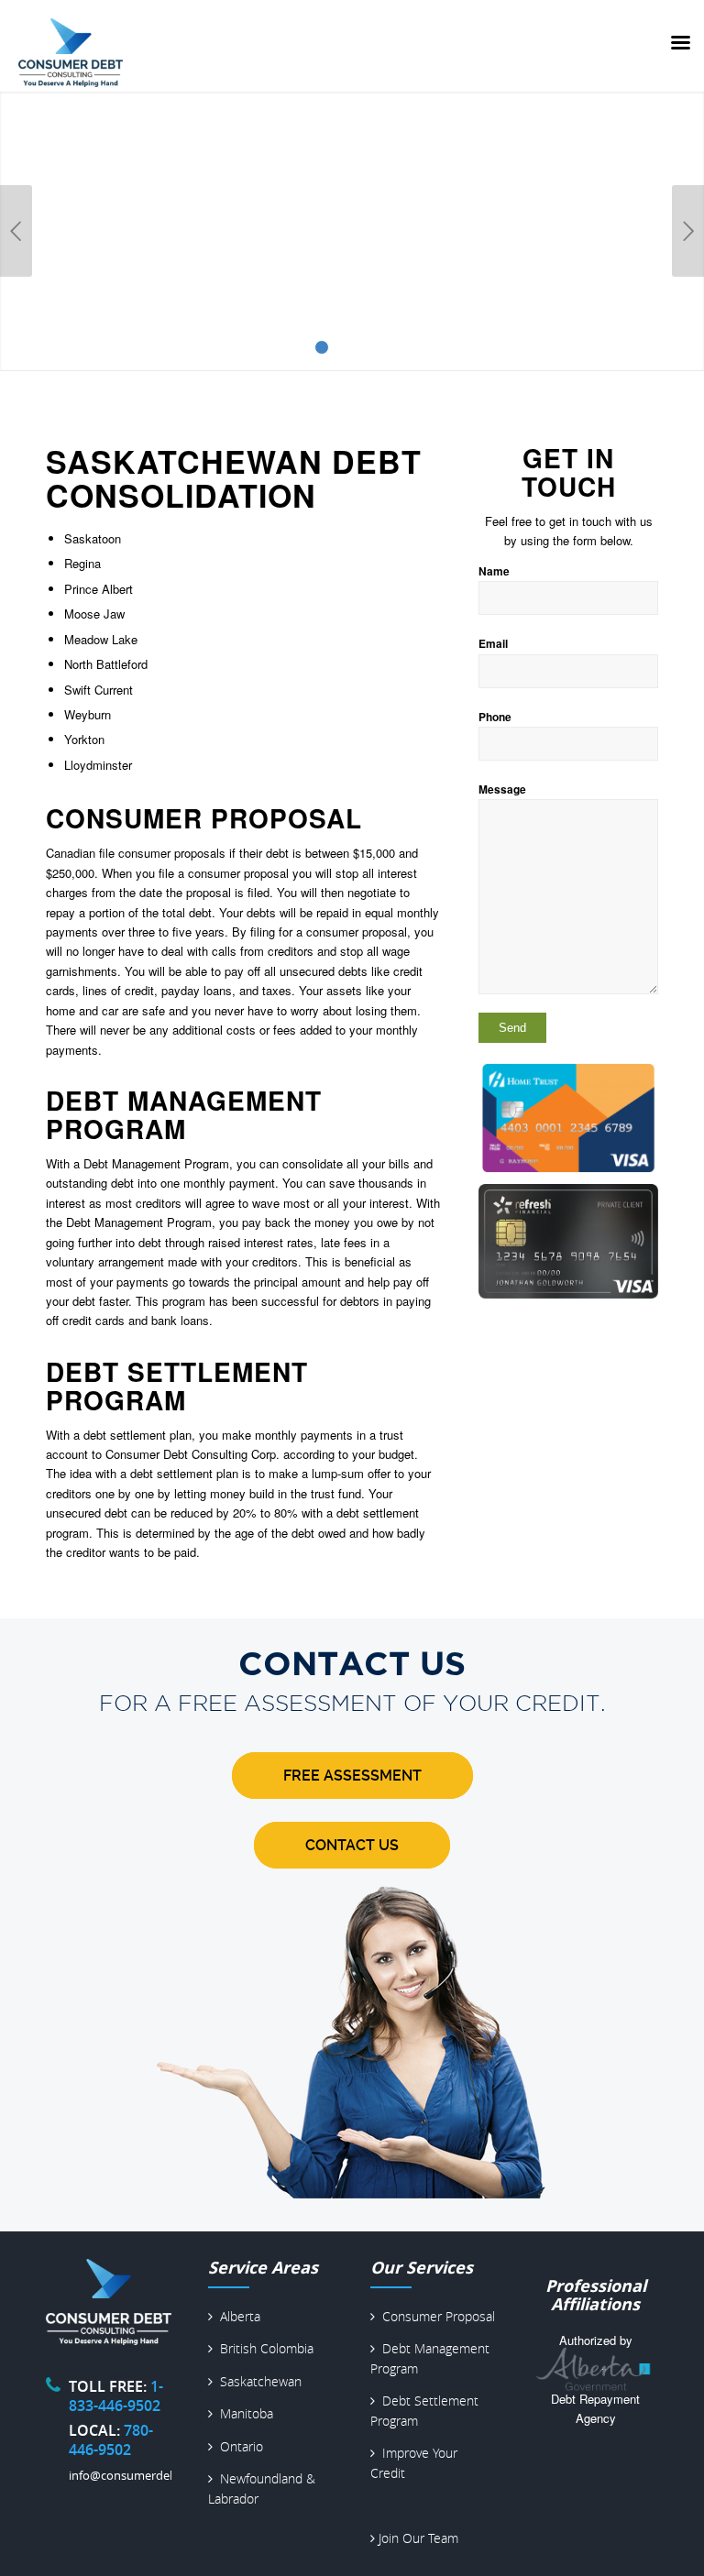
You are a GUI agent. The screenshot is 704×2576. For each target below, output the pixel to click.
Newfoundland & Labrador (262, 2488)
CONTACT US (352, 1845)
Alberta (236, 2316)
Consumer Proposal (204, 818)
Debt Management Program (184, 1114)
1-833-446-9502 (116, 2396)
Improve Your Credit (414, 2462)
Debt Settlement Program (177, 1386)
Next (688, 231)
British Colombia (263, 2348)
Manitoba (243, 2413)
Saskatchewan (257, 2381)
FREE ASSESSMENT (352, 1776)
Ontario (238, 2446)
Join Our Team (417, 2538)
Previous (16, 231)
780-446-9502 (111, 2440)
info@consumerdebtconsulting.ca (161, 2475)
